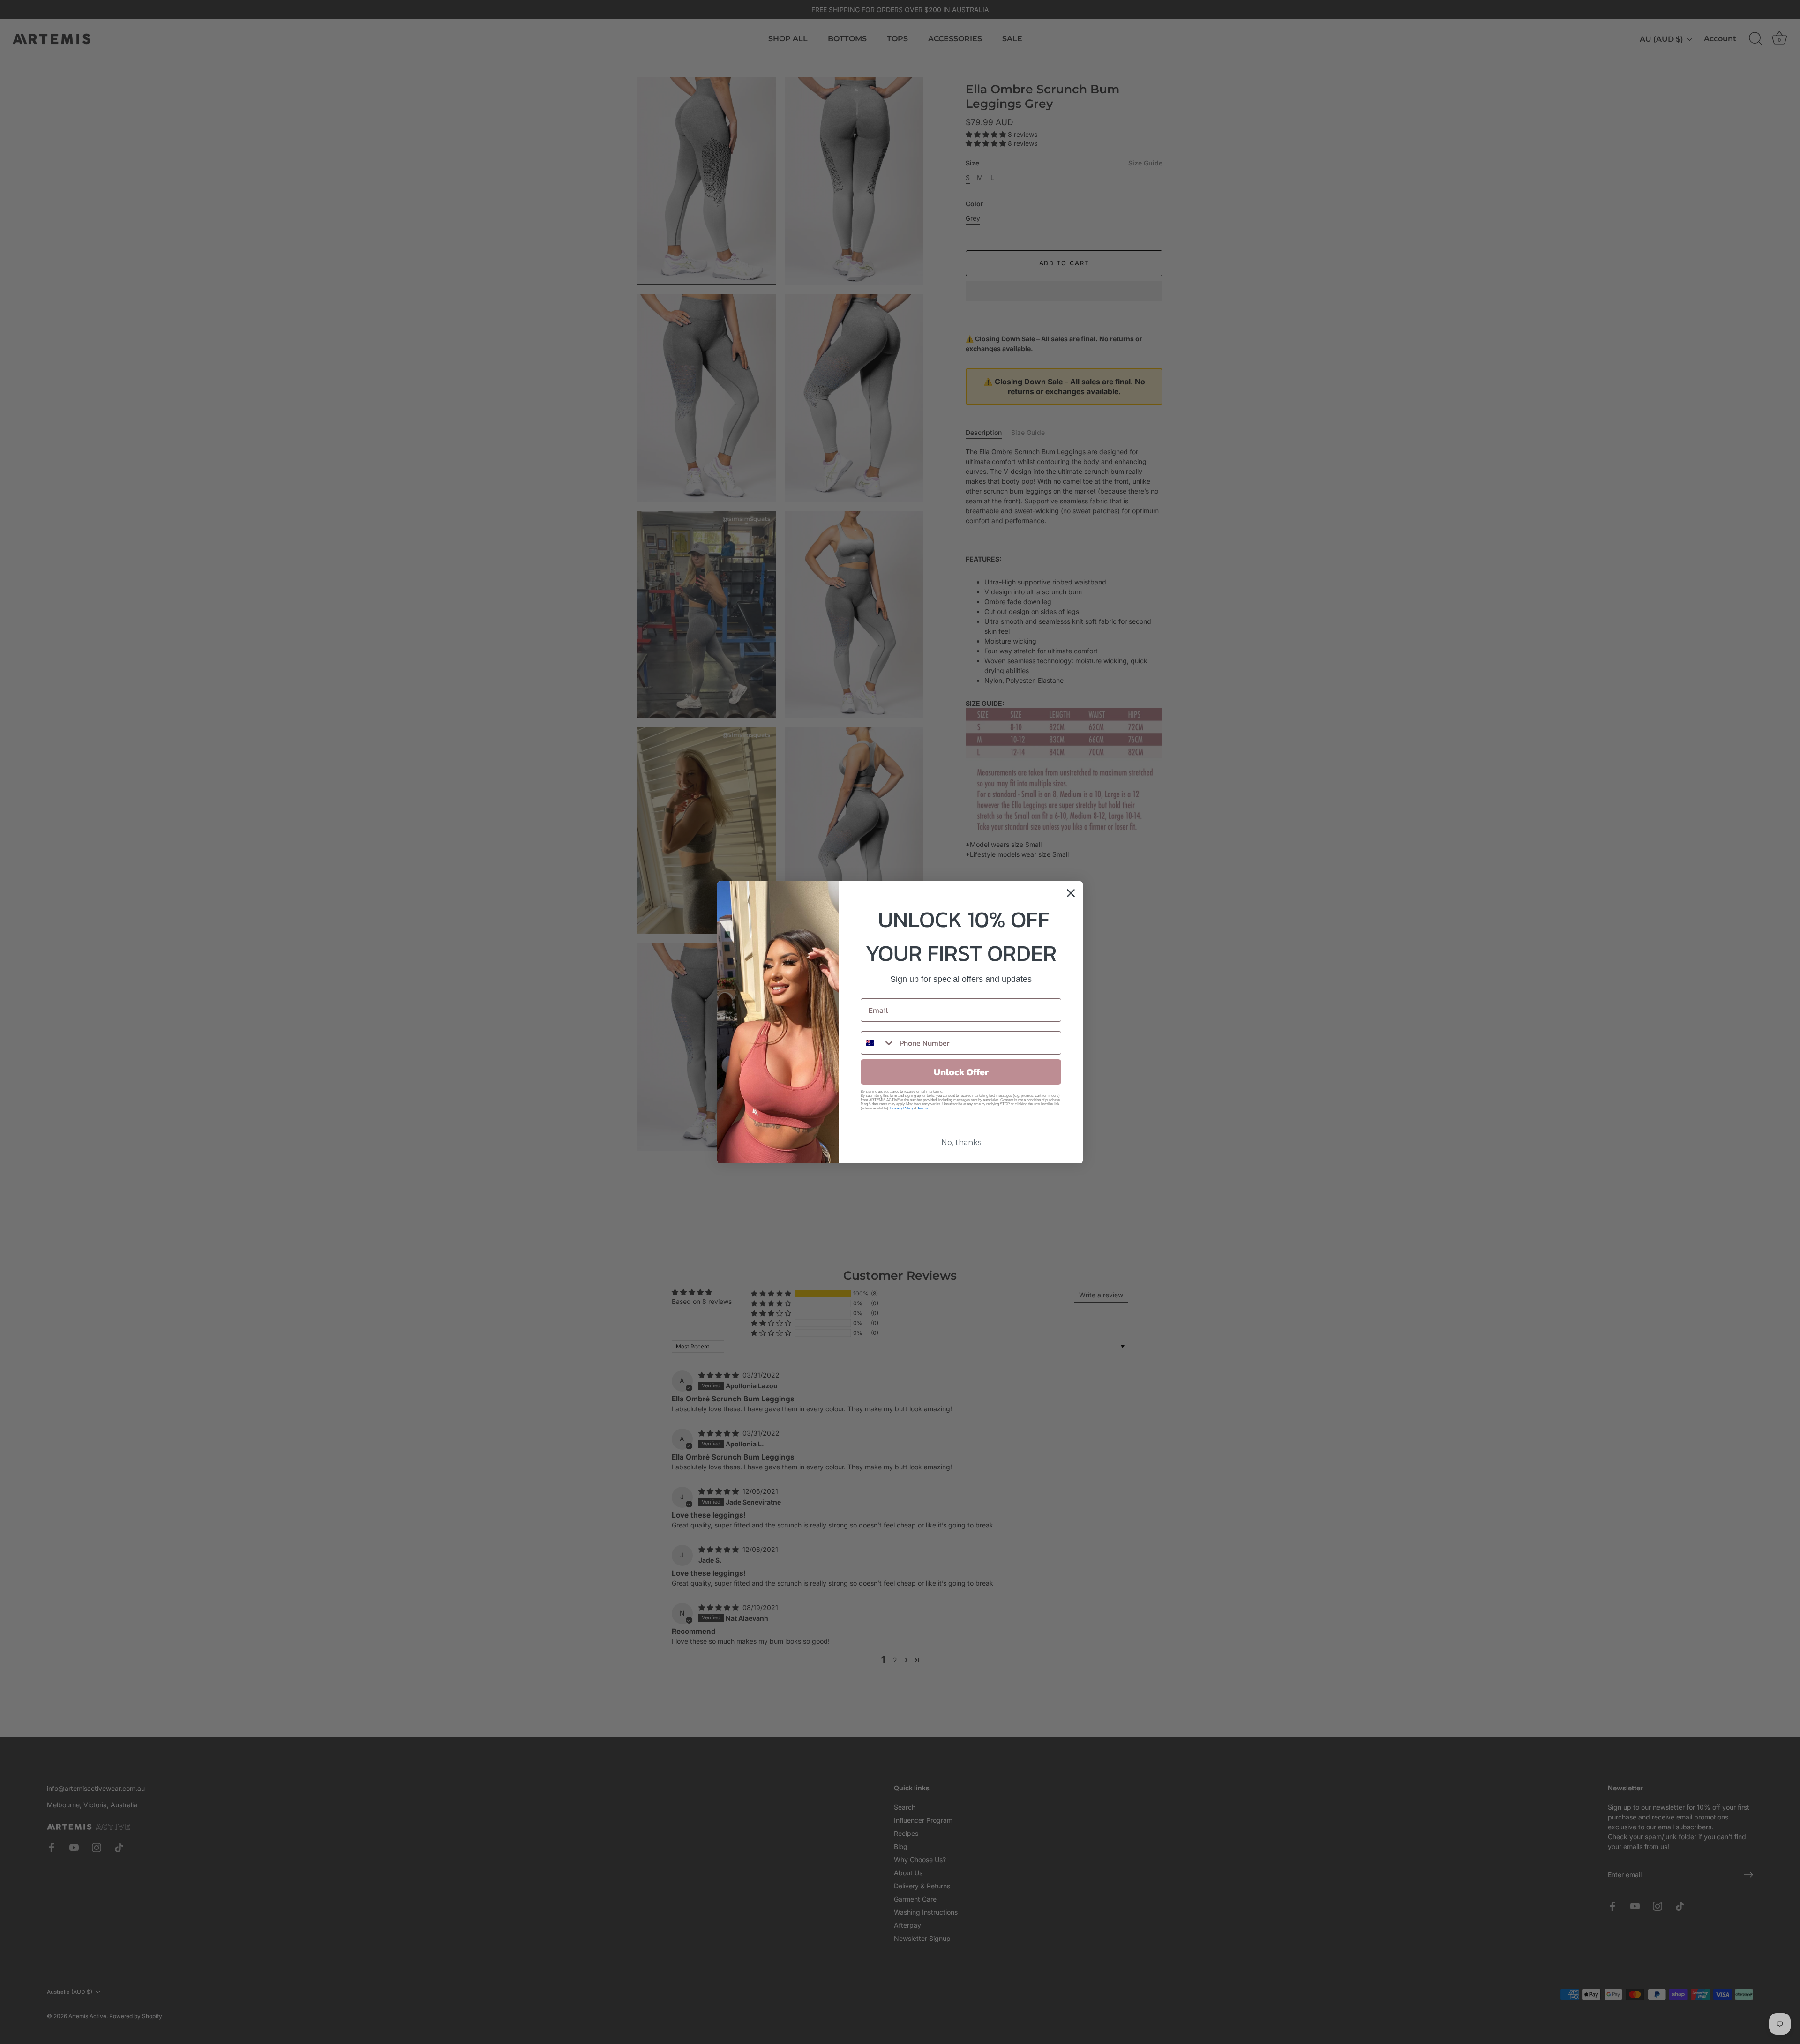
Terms (922, 1108)
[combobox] (878, 1043)
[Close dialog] (1071, 893)
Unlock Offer (961, 1072)
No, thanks (961, 1142)
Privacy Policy (902, 1108)
